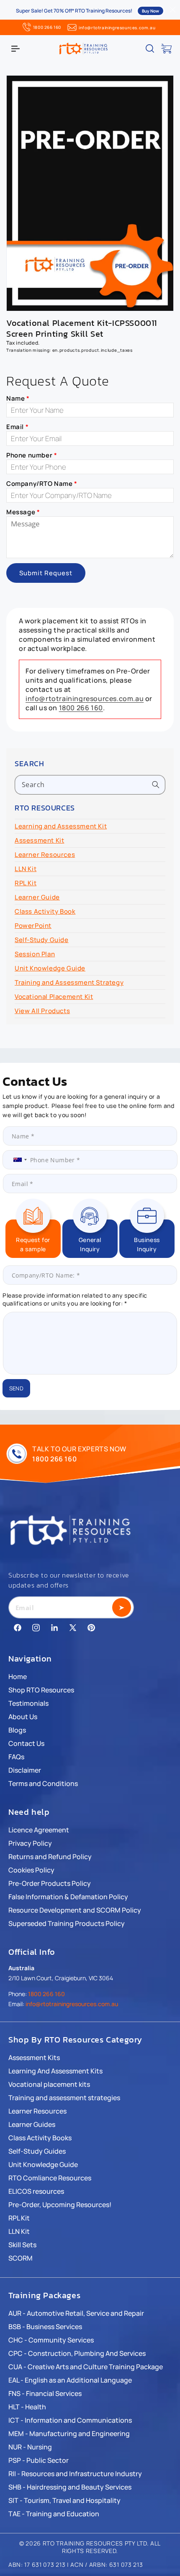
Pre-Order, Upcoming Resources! (60, 2205)
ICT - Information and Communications (70, 2420)
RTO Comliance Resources (50, 2178)
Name (18, 398)
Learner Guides (32, 2124)
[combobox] (90, 785)
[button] (15, 48)
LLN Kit (26, 869)
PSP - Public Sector (39, 2460)
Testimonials (28, 1703)
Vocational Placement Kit (54, 997)
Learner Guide (37, 897)
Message (23, 512)
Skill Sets (22, 2245)
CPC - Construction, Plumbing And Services (77, 2353)
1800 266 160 (47, 27)
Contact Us (26, 1743)
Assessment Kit (39, 840)
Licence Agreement (39, 1830)
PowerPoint (33, 926)
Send (16, 1388)
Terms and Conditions (43, 1783)
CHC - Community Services (51, 2340)
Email (17, 427)
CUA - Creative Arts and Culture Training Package (86, 2367)
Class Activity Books (40, 2138)
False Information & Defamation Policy (68, 1897)
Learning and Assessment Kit (61, 826)
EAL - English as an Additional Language (70, 2380)
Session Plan (35, 954)
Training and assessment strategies (64, 2098)
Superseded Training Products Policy (67, 1923)
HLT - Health (27, 2407)
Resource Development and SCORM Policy (75, 1910)
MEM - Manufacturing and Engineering (69, 2434)
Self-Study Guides (37, 2151)
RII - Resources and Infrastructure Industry (75, 2474)
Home (18, 1677)
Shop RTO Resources (41, 1690)
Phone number (32, 455)
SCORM (21, 2258)
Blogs (17, 1730)
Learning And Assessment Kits (55, 2071)
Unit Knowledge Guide (50, 968)
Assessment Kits (34, 2058)
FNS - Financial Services (45, 2393)
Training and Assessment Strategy (69, 982)
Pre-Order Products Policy (50, 1883)
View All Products (42, 1011)
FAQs (16, 1757)
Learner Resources (45, 855)
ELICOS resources (36, 2191)
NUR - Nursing (30, 2447)
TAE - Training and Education (54, 2514)
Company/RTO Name (42, 484)
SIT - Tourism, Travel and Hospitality (64, 2500)
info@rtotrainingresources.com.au (117, 28)
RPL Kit (26, 883)
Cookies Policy (31, 1870)
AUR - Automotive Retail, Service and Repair (76, 2313)
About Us (23, 1717)
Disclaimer (25, 1770)
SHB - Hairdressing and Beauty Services (70, 2487)
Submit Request (46, 573)
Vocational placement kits (49, 2084)
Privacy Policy (30, 1843)
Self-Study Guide (42, 940)
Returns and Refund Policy (50, 1857)
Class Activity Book (45, 911)
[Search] (156, 785)
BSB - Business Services (45, 2327)
